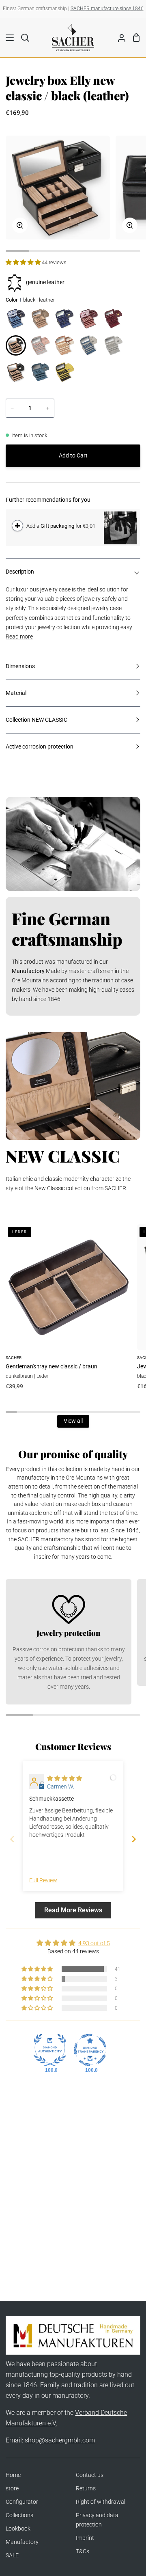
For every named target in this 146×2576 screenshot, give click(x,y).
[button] (24, 262)
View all (73, 1421)
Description (20, 572)
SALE (12, 2556)
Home (13, 2475)
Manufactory (22, 2542)
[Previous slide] (12, 1839)
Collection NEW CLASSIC (36, 720)
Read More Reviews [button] (73, 1910)
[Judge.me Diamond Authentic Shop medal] (50, 2050)
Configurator (22, 2502)
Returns (86, 2489)
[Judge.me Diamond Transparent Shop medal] (90, 2050)
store (12, 2489)
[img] (64, 1779)
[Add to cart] (17, 526)
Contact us (90, 2475)
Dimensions (20, 666)
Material (16, 693)
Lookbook (18, 2529)
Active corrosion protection (40, 747)
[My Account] (118, 37)
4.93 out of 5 (94, 1943)
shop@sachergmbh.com (60, 2440)
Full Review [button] (43, 1880)
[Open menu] (7, 38)
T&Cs (83, 2551)
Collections (19, 2515)
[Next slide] (134, 1839)
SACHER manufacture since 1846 (107, 9)
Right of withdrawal (101, 2502)
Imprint (85, 2538)
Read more (19, 637)
